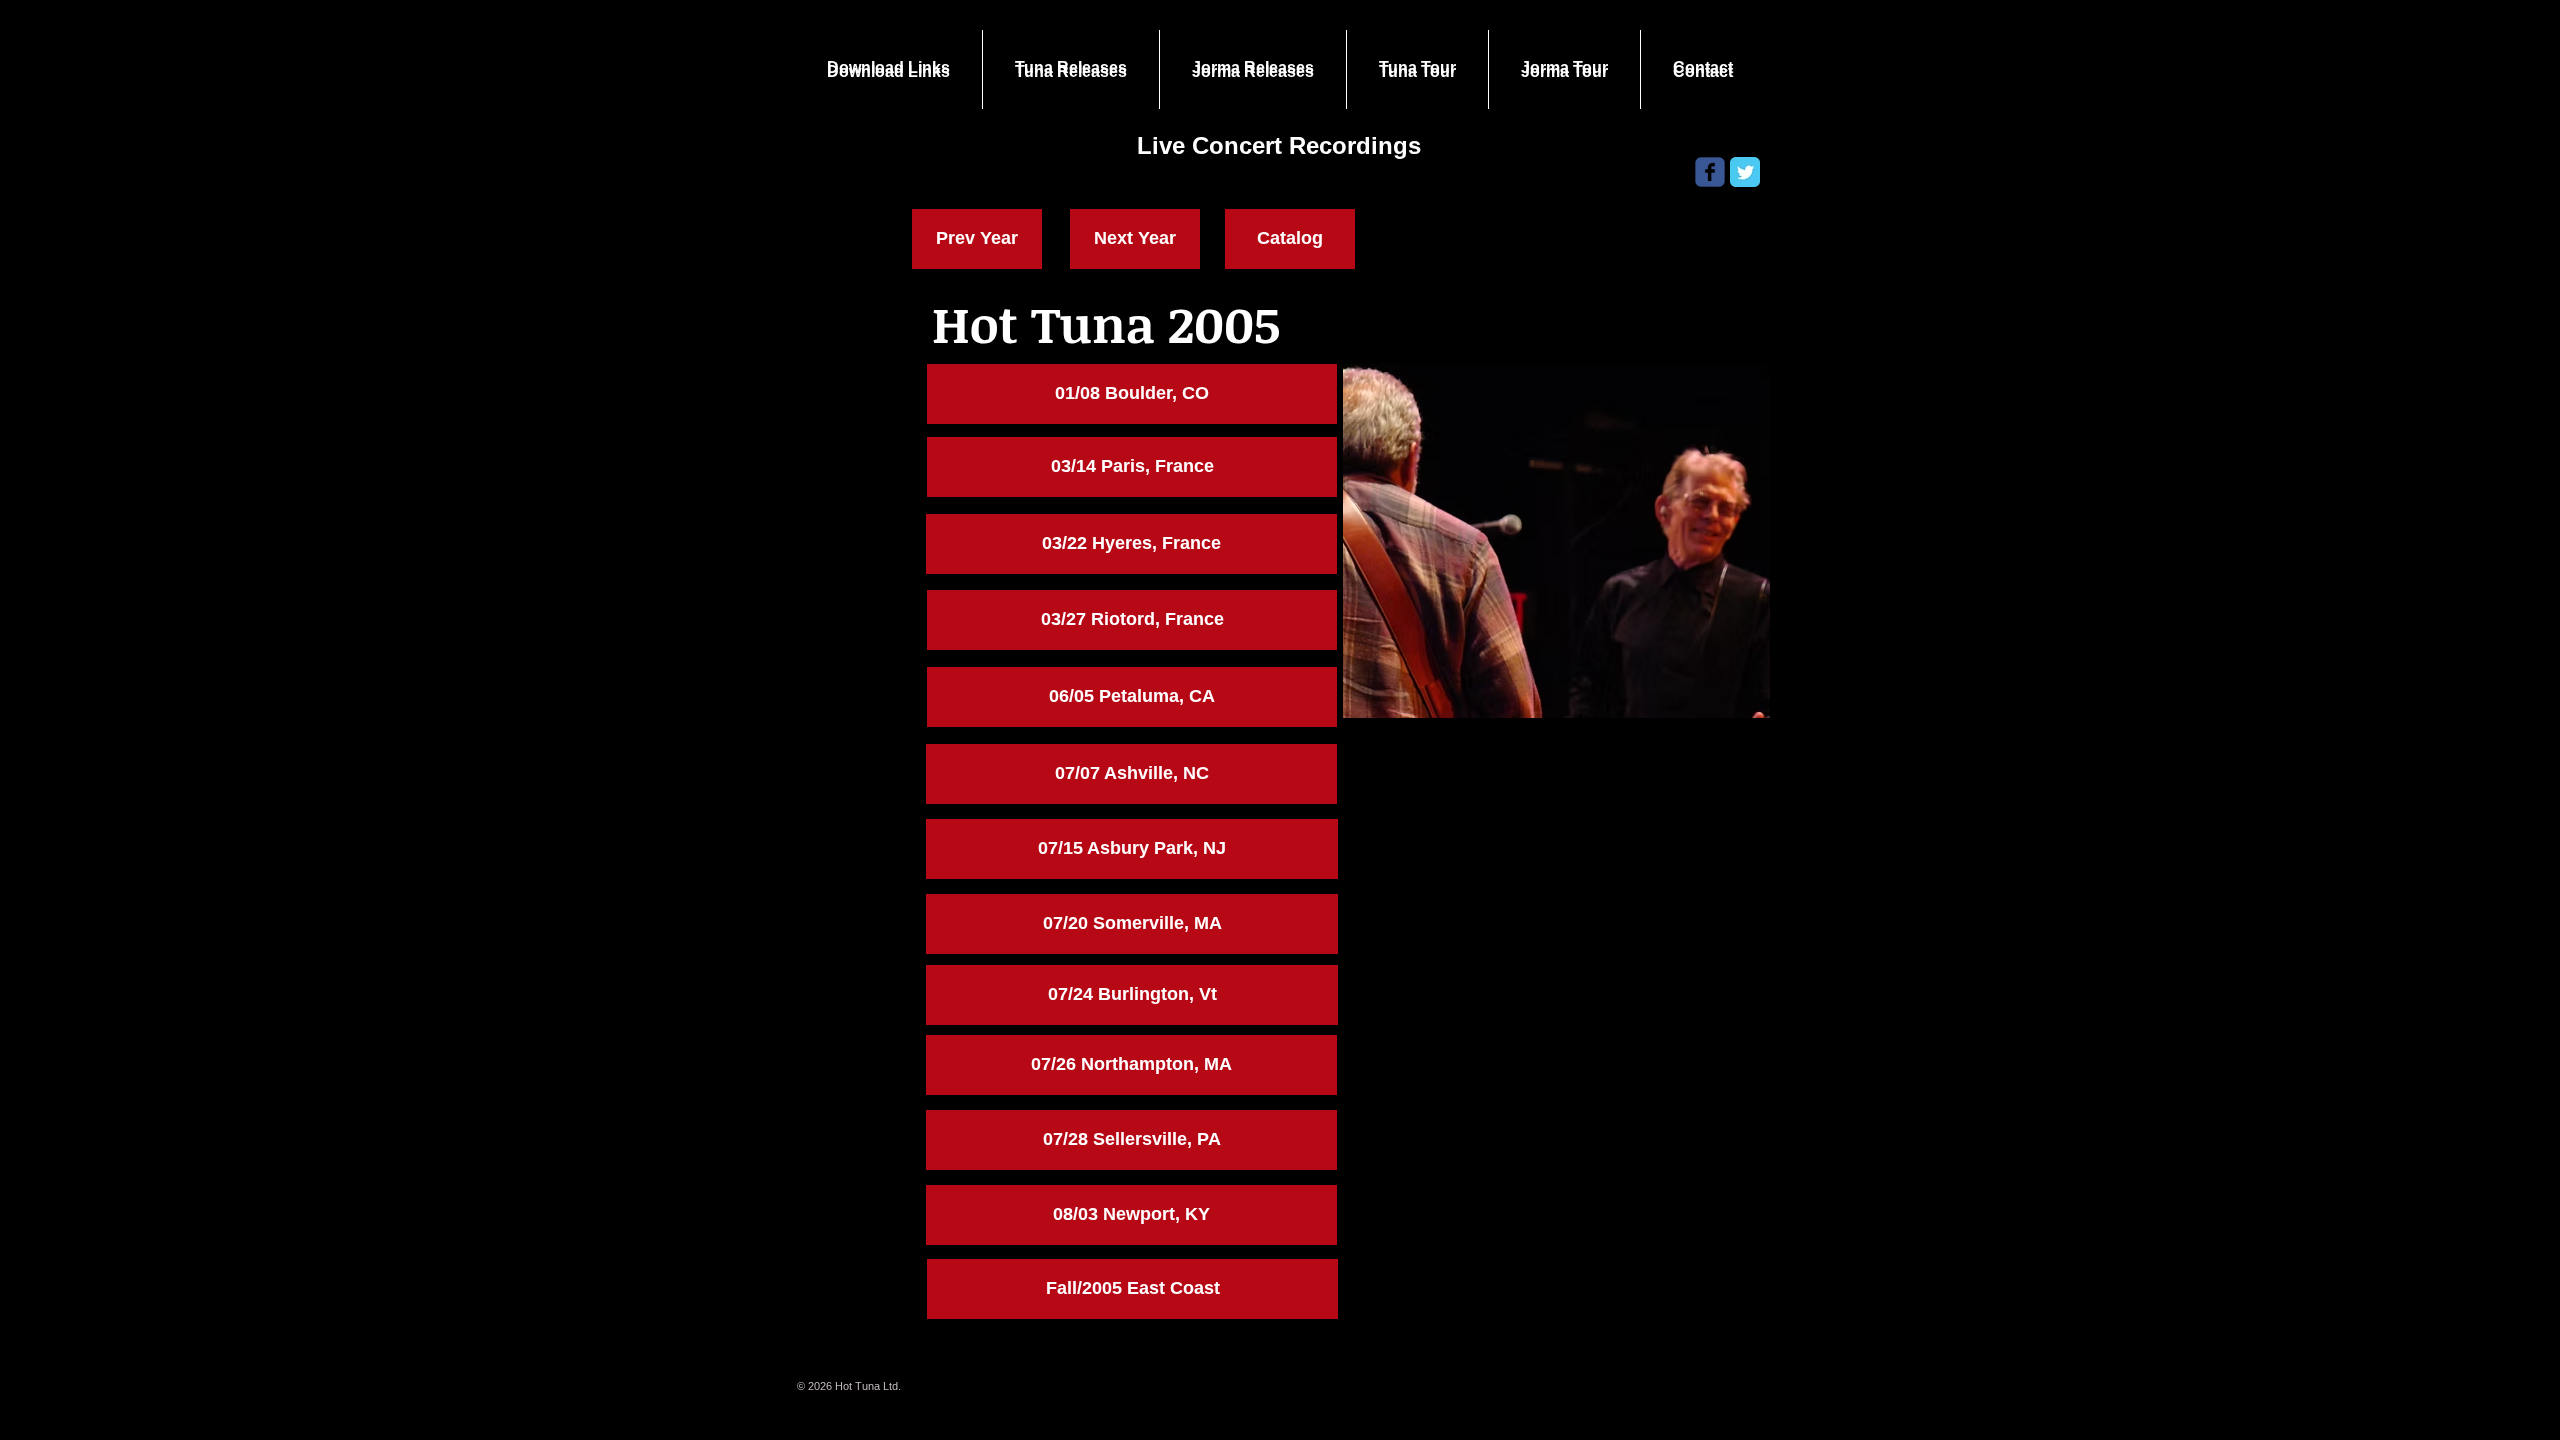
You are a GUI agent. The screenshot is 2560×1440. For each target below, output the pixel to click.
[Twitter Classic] (1745, 172)
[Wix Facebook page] (1710, 172)
